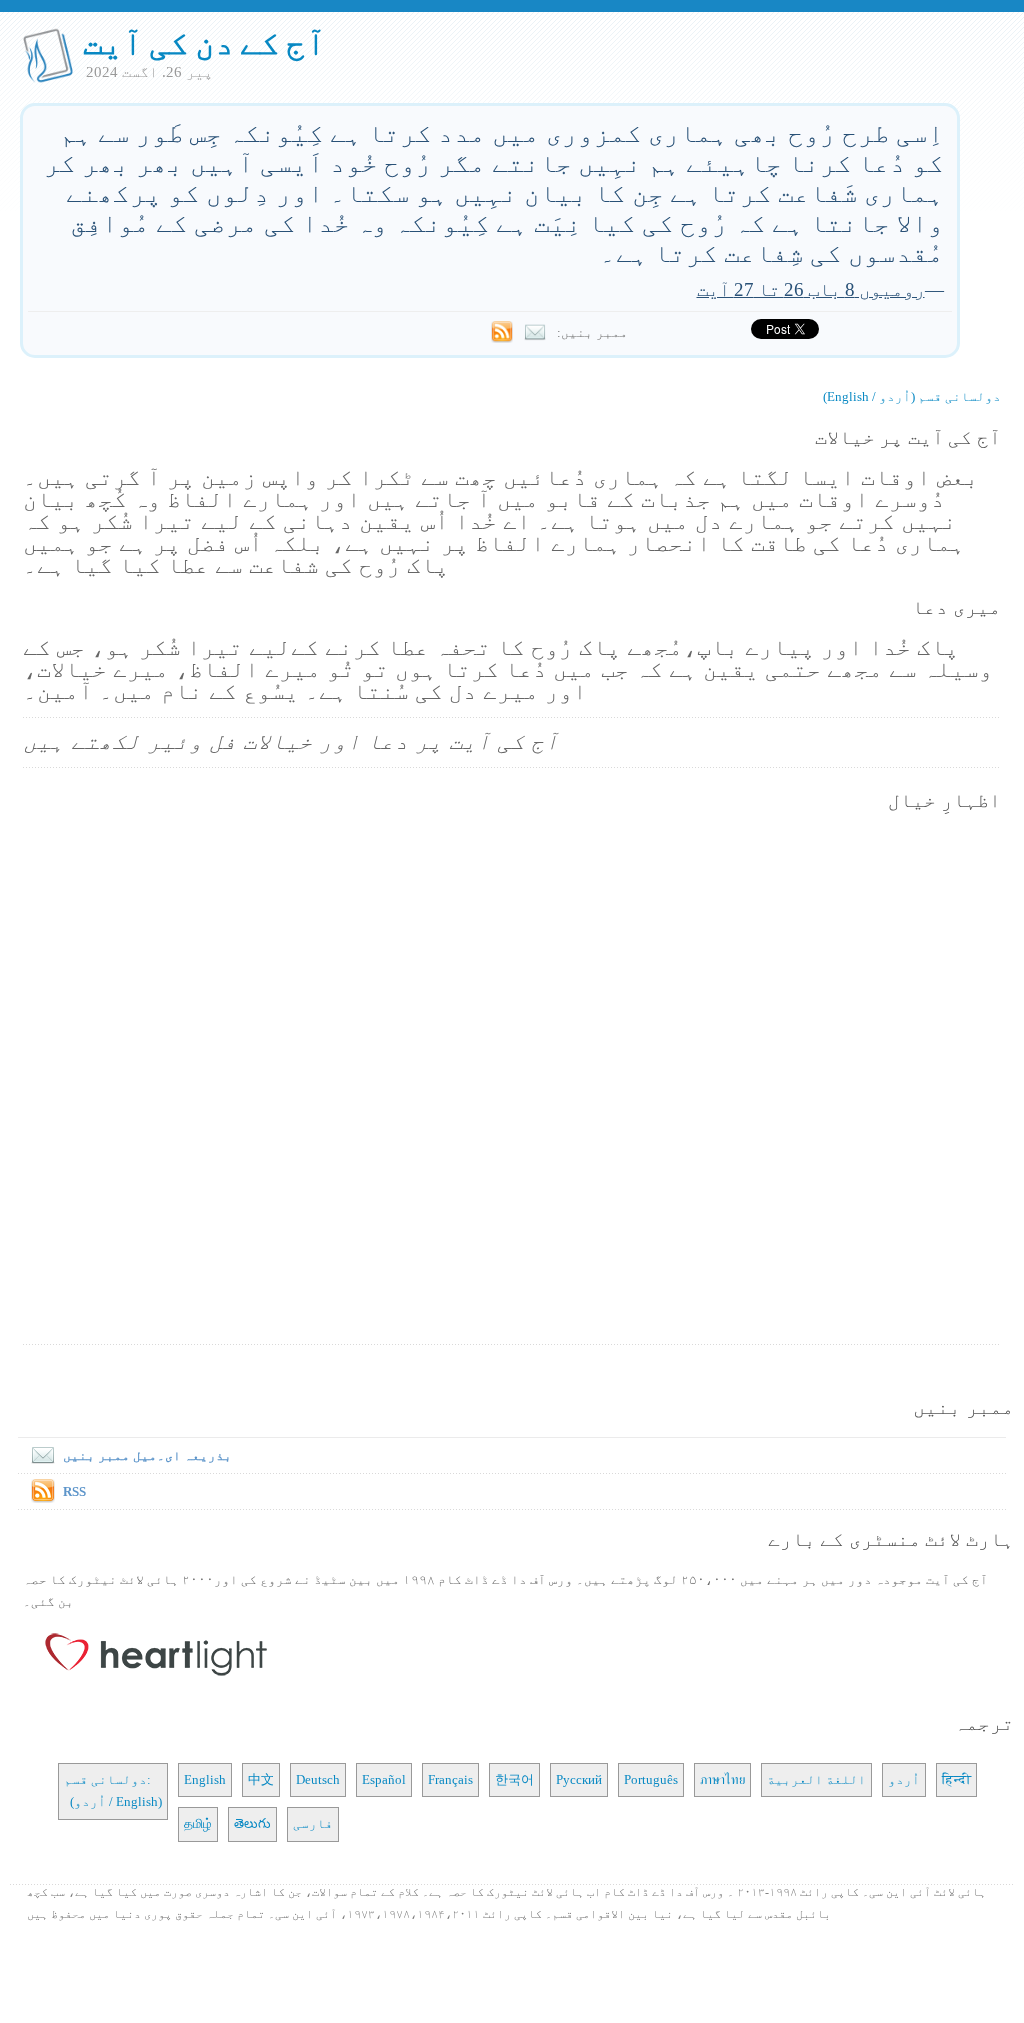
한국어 (514, 1779)
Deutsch (318, 1779)
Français (450, 1779)
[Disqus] (512, 1080)
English (205, 1779)
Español (384, 1779)
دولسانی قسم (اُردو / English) (912, 396)
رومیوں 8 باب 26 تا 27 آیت (811, 289)
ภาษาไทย (722, 1779)
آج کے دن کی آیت (204, 43)
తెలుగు (252, 1823)
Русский (579, 1779)
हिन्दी (956, 1779)
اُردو (904, 1779)
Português (651, 1779)
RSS (74, 1491)
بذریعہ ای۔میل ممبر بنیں (147, 1455)
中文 (261, 1779)
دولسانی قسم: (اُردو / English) (113, 1790)
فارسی (313, 1823)
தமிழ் (198, 1823)
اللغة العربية (816, 1779)
